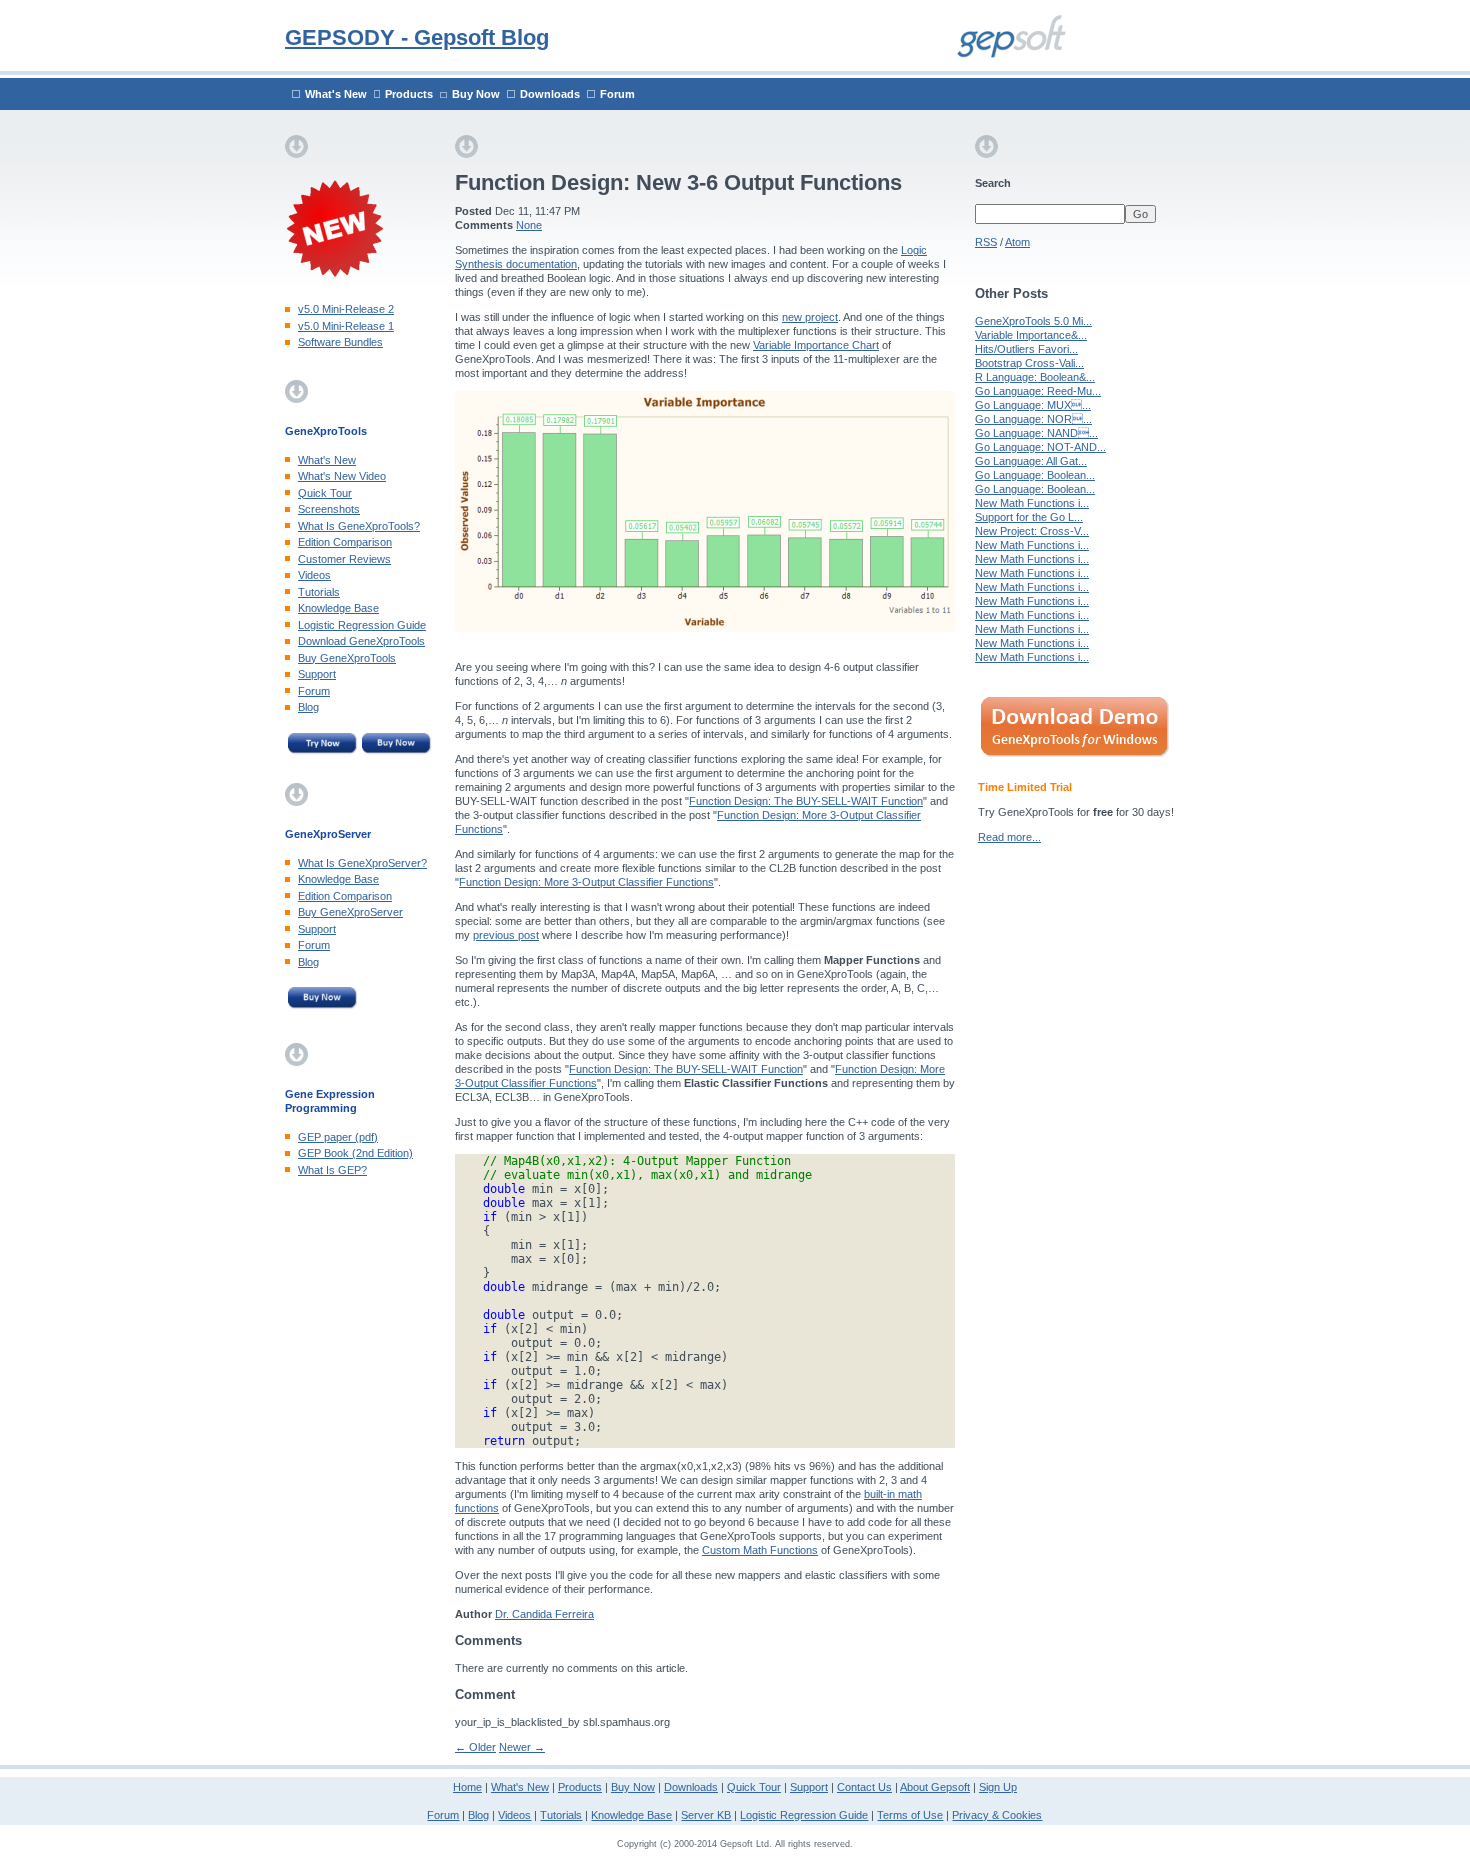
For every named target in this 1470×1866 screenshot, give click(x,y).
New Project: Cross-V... (1032, 531)
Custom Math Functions (760, 1550)
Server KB (706, 1815)
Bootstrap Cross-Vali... (1029, 363)
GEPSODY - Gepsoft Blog (417, 37)
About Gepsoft (935, 1787)
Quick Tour (325, 493)
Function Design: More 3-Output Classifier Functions (586, 882)
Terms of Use (910, 1815)
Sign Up (998, 1787)
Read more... (1009, 837)
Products (409, 94)
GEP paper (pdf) (338, 1137)
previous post (506, 935)
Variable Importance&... (1031, 335)
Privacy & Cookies (997, 1815)
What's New (336, 94)
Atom (1017, 242)
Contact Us (864, 1787)
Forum (617, 94)
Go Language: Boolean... (1035, 475)
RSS (986, 242)
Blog (308, 707)
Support (317, 674)
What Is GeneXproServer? (362, 863)
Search (993, 183)
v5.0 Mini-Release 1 (346, 326)
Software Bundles (340, 342)
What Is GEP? (332, 1170)
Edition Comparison (345, 542)
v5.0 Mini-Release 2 (346, 309)
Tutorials (319, 592)
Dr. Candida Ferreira (544, 1614)
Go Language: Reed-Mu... (1038, 391)
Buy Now (476, 94)
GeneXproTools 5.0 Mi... (1033, 321)
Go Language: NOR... (1033, 419)
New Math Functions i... (1032, 503)
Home (467, 1787)
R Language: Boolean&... (1035, 377)
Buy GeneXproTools (347, 658)
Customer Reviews (344, 559)
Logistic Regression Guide (362, 625)
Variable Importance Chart (816, 345)
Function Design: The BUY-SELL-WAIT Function (806, 801)
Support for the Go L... (1029, 517)
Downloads (550, 94)
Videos (314, 575)
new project (810, 317)
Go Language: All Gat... (1031, 461)
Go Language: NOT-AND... (1040, 447)
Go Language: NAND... (1036, 433)
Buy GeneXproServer (350, 912)
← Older (475, 1747)
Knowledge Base (338, 608)
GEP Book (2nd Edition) (355, 1153)
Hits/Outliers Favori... (1026, 349)
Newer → (522, 1747)
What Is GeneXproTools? (359, 526)
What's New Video (342, 476)
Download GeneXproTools (361, 641)
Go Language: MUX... (1033, 405)
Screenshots (329, 509)
